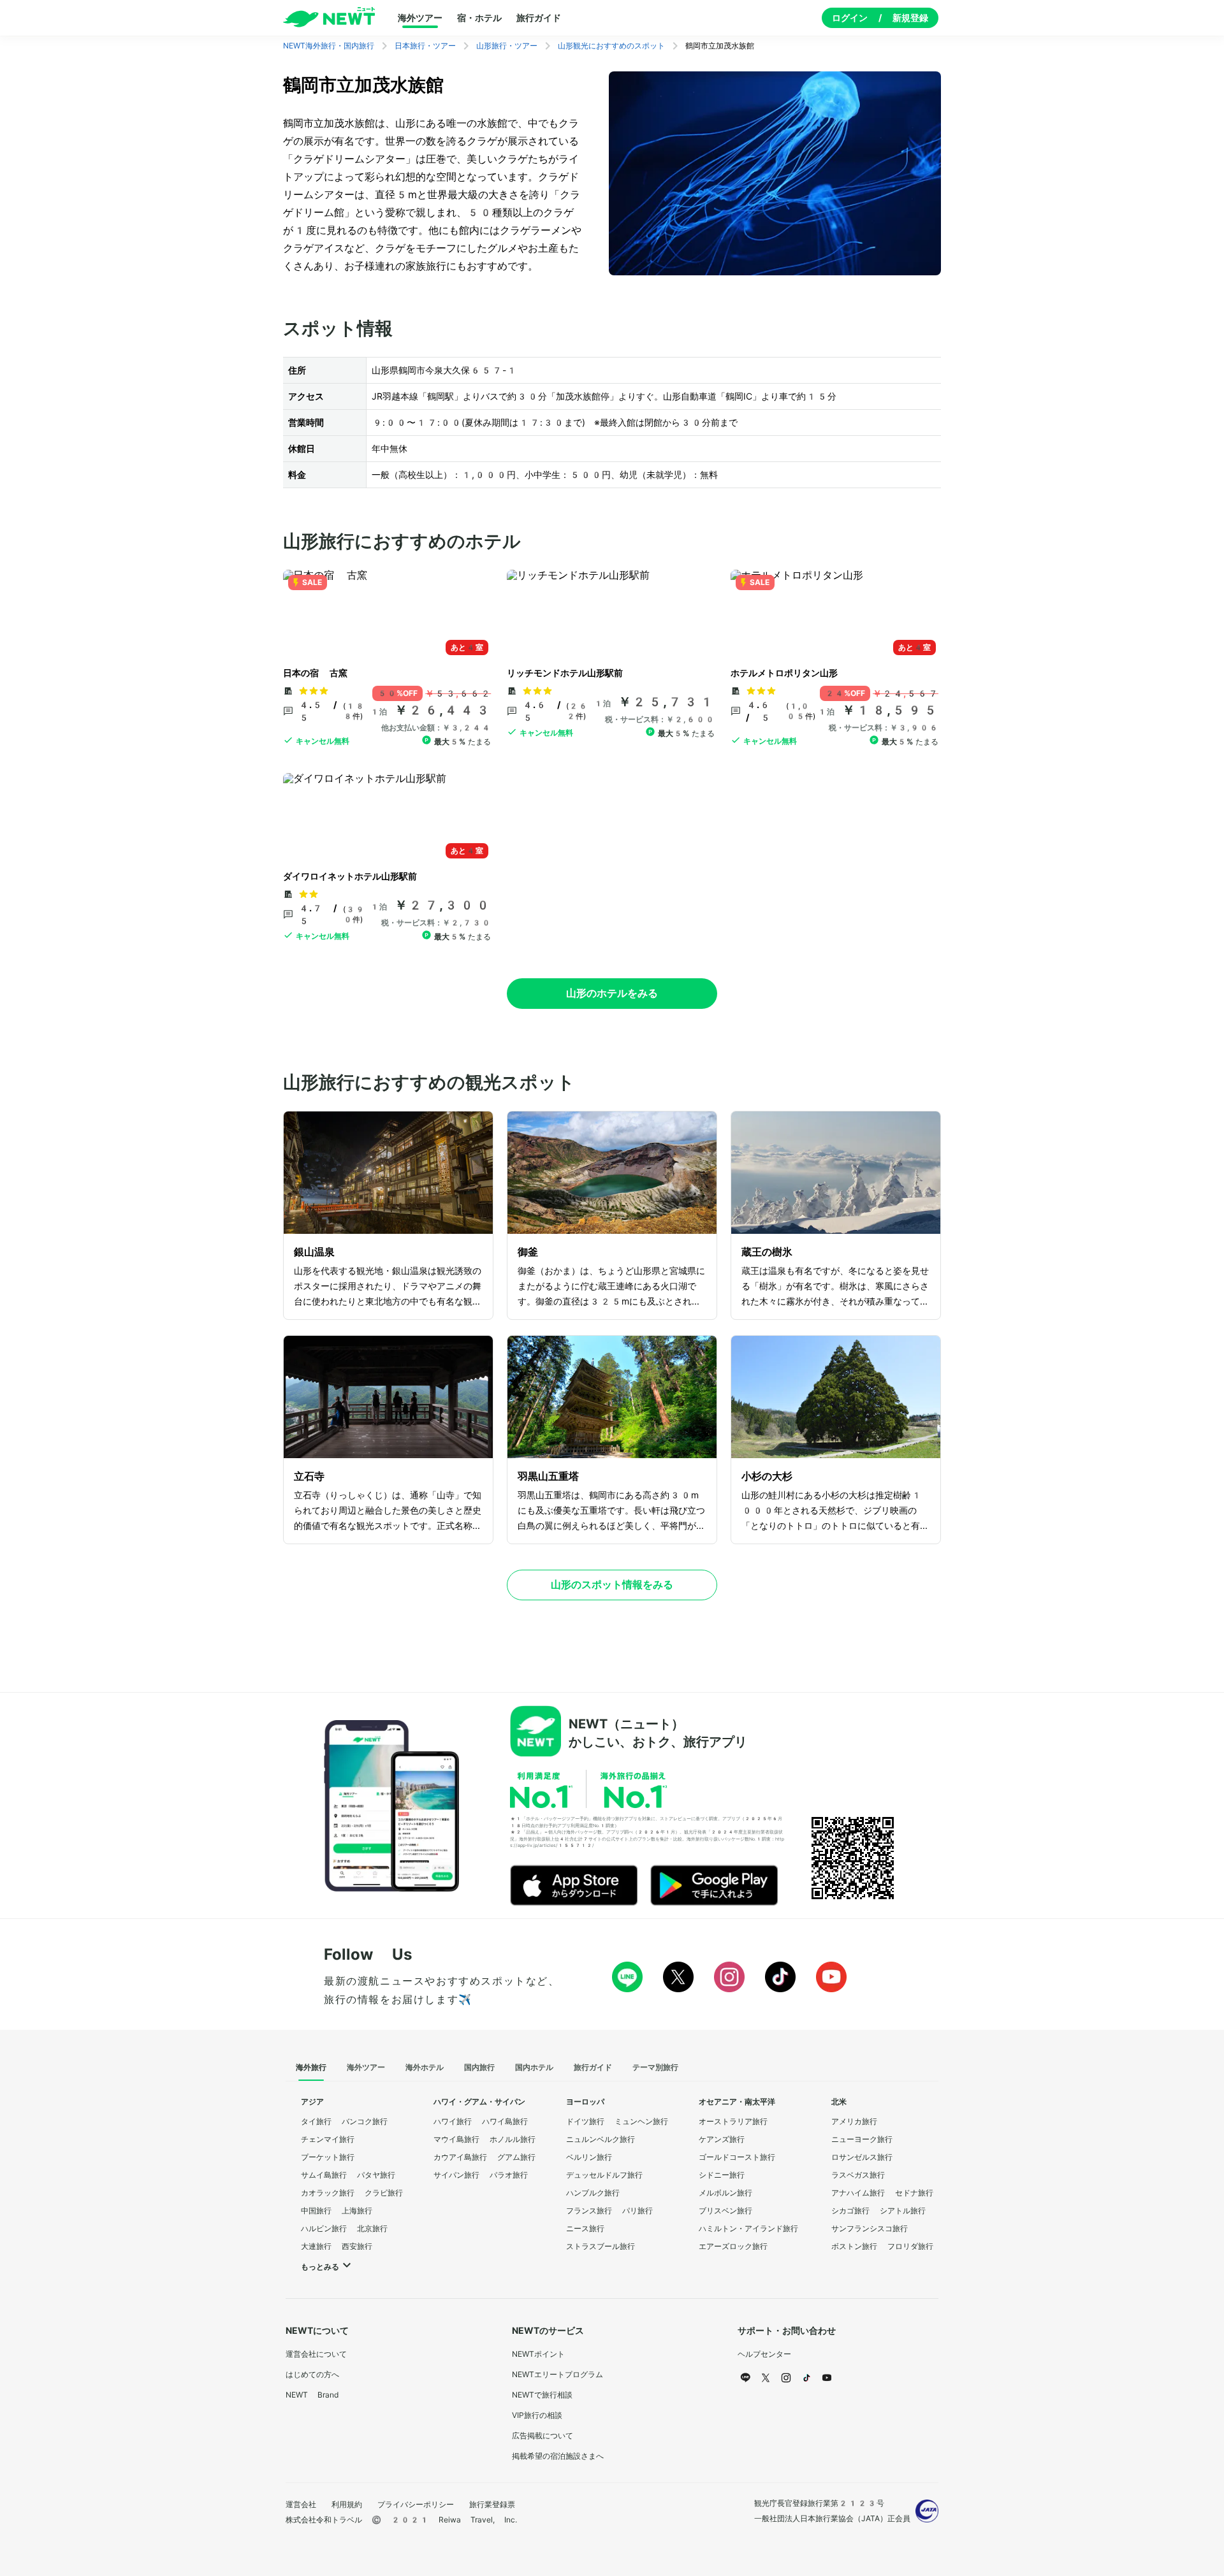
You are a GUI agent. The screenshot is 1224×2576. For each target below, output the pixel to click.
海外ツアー (420, 18)
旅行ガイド (539, 18)
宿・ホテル (479, 18)
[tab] (311, 2068)
